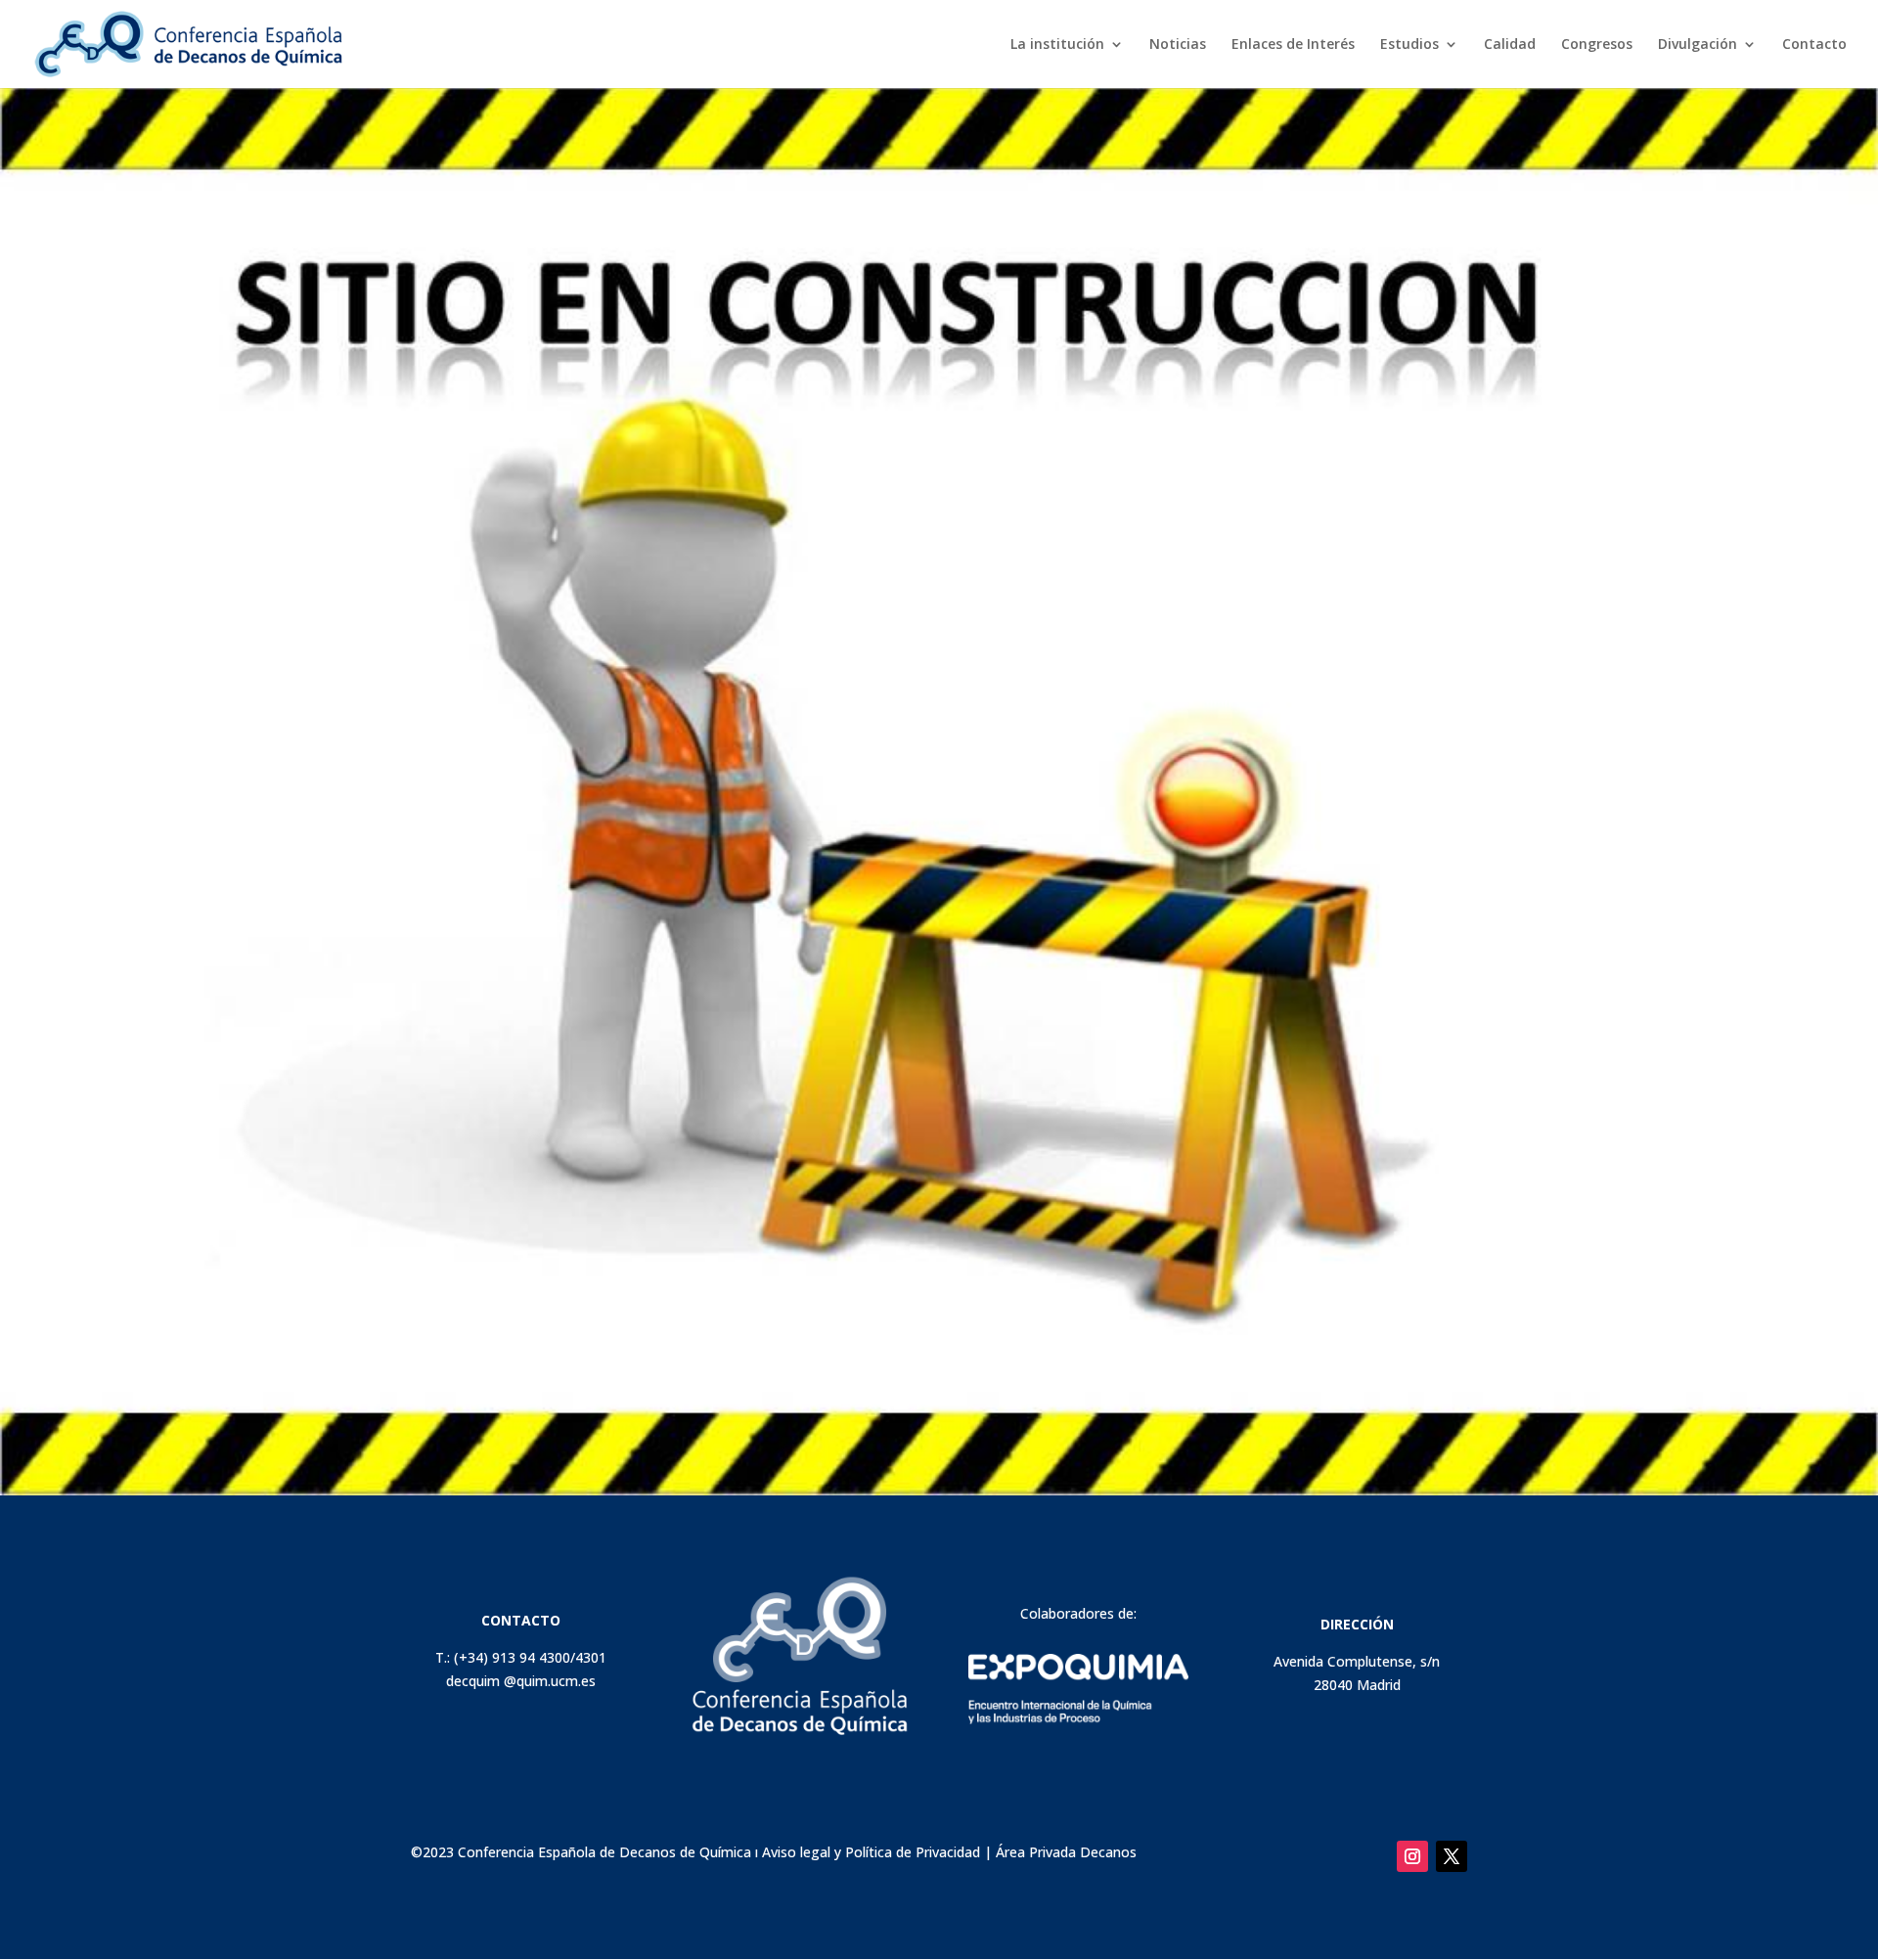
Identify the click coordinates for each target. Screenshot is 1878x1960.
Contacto (1814, 45)
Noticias (1178, 45)
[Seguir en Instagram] (1412, 1856)
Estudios (1409, 45)
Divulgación (1698, 45)
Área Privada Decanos (1066, 1852)
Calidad (1510, 45)
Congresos (1597, 45)
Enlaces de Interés (1293, 45)
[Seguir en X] (1452, 1856)
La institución (1057, 45)
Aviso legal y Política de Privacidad (871, 1852)
